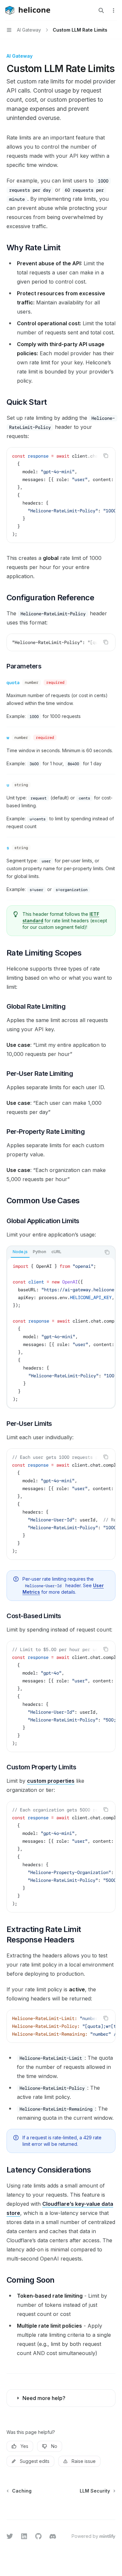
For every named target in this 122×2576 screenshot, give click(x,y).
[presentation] (61, 495)
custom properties (51, 1781)
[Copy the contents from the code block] (106, 456)
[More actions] (114, 10)
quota (13, 682)
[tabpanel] (61, 1333)
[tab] (20, 1252)
